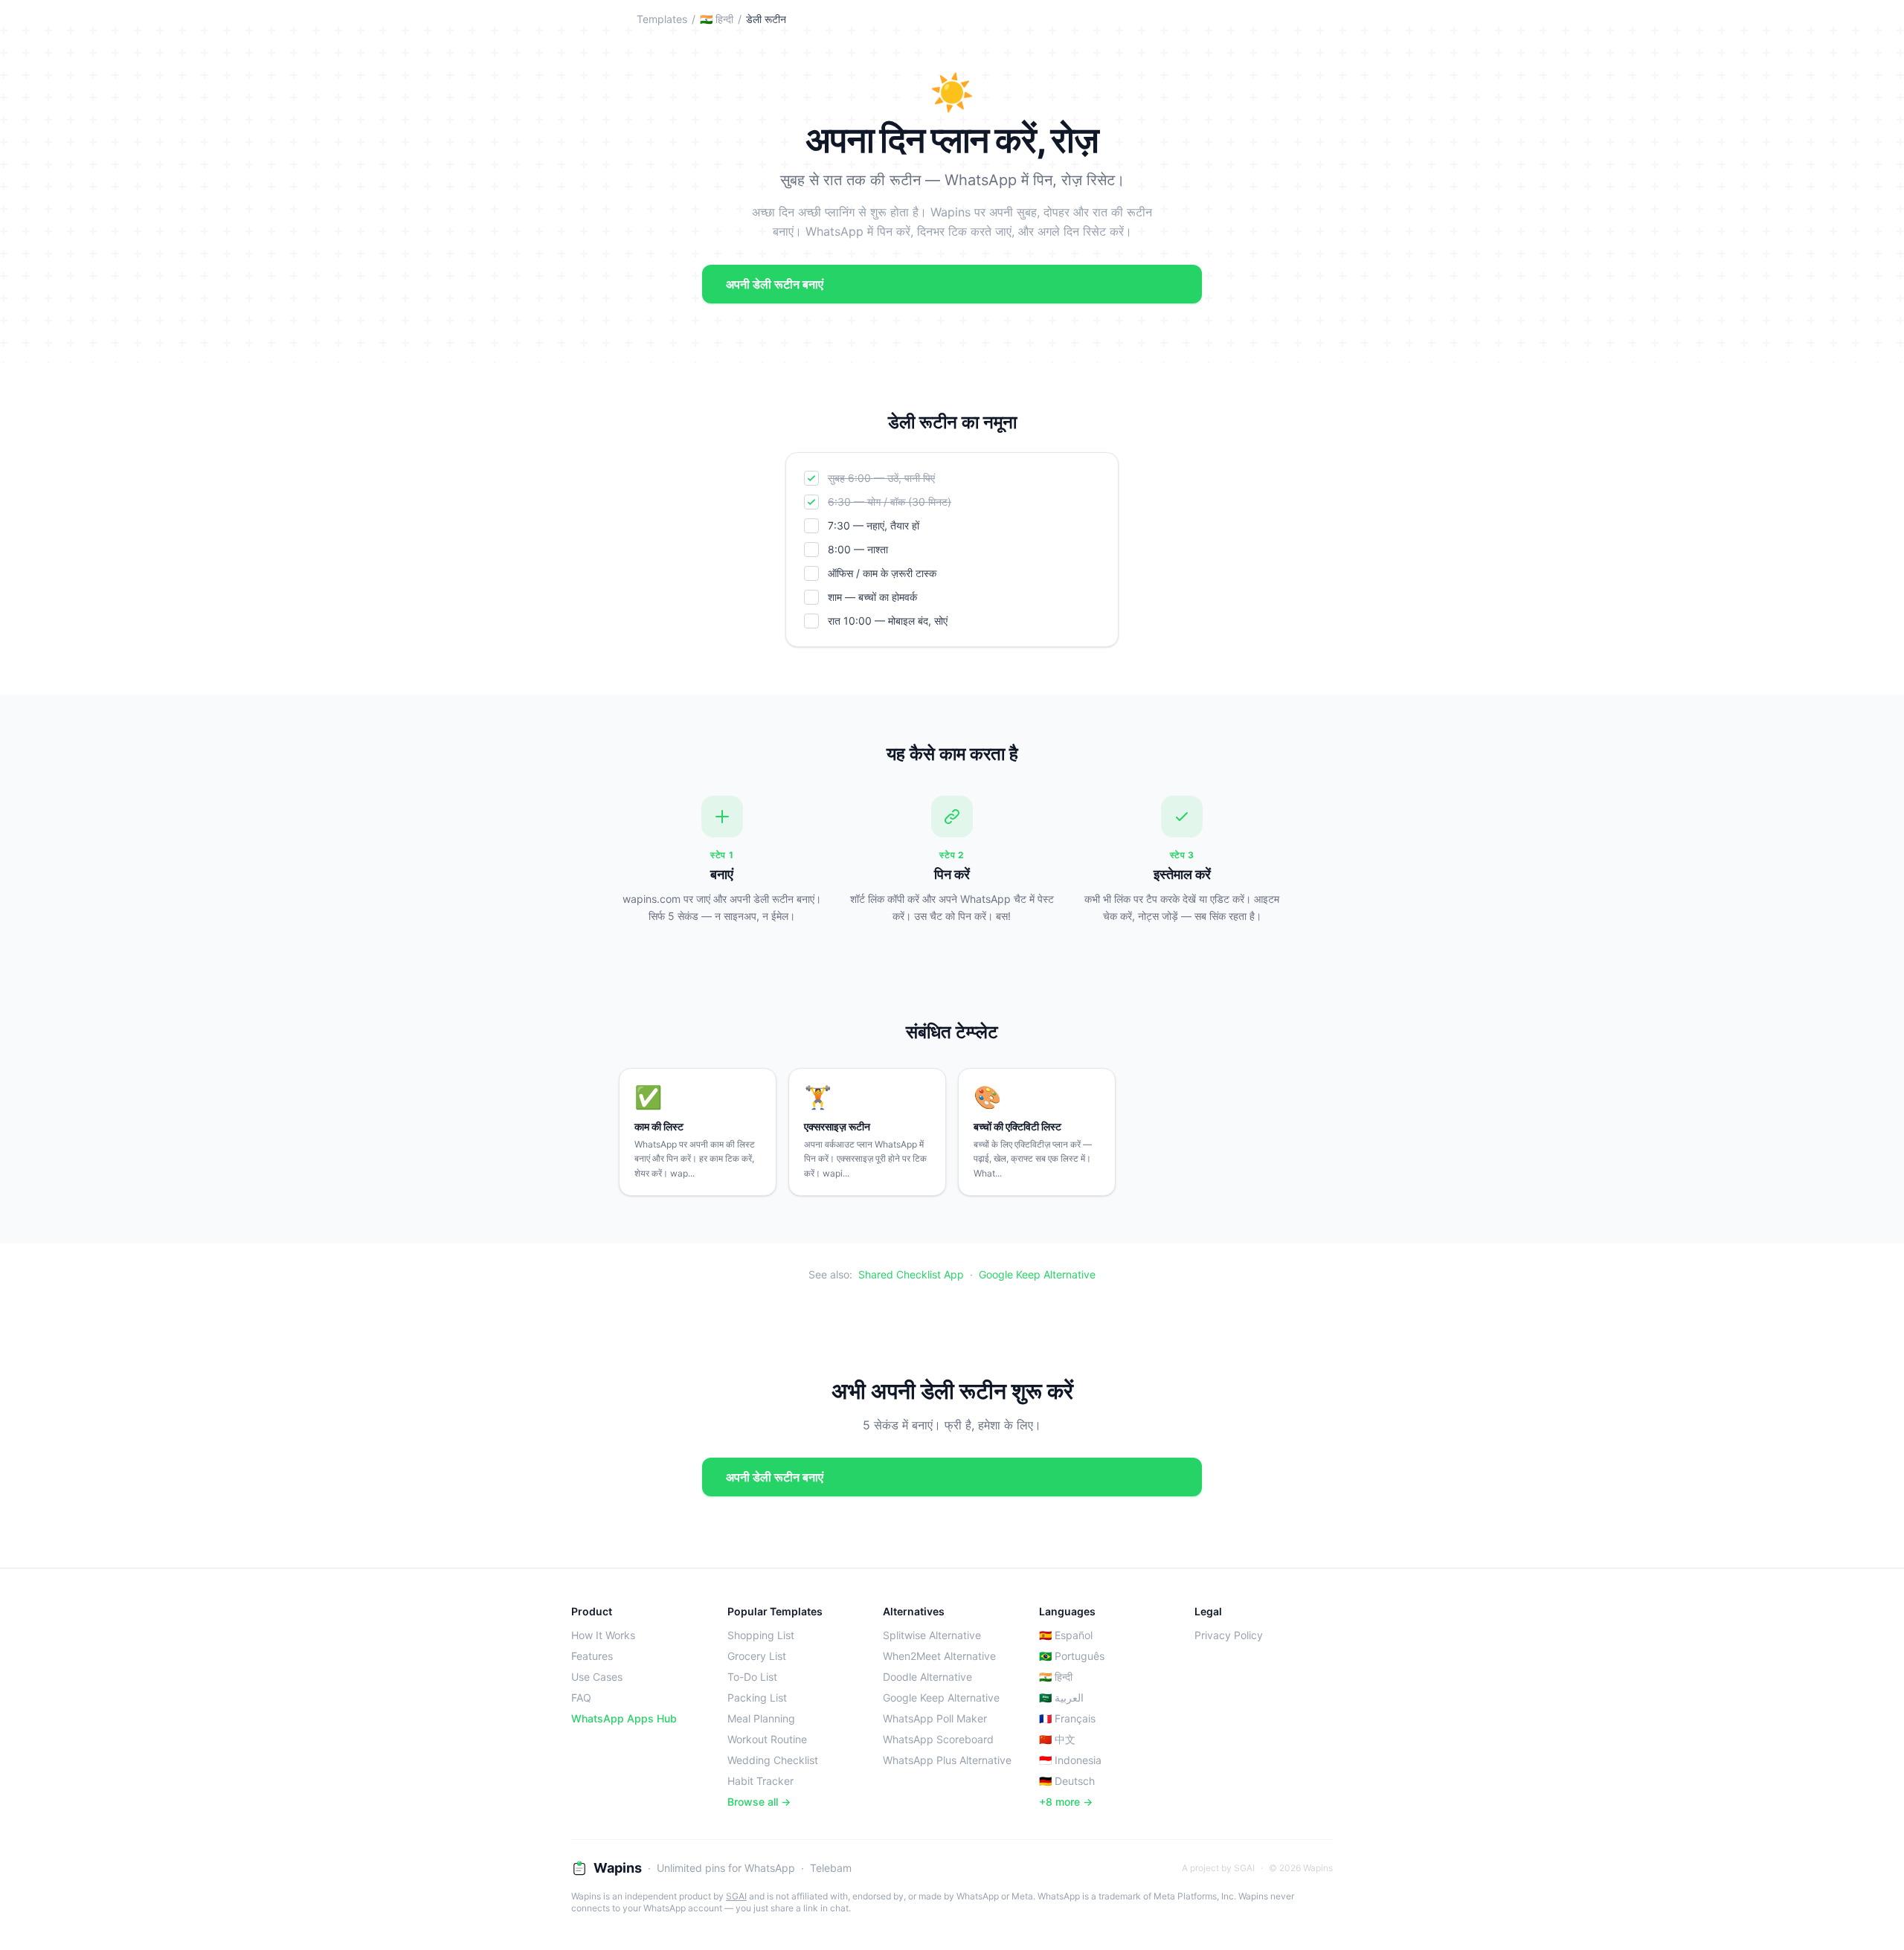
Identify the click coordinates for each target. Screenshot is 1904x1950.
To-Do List (752, 1677)
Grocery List (757, 1656)
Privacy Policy (1229, 1635)
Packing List (757, 1698)
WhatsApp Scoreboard (938, 1739)
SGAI (736, 1896)
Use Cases (597, 1677)
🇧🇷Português (1072, 1656)
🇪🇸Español (1066, 1635)
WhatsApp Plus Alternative (947, 1760)
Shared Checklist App (911, 1274)
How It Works (603, 1635)
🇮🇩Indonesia (1070, 1760)
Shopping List (761, 1635)
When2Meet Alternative (939, 1656)
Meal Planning (761, 1718)
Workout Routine (767, 1739)
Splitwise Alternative (932, 1635)
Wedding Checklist (773, 1760)
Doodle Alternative (927, 1677)
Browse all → (759, 1802)
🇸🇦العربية (1061, 1698)
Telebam (831, 1868)
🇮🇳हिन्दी (717, 19)
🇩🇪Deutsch (1067, 1781)
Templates (662, 19)
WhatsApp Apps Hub (624, 1718)
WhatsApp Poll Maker (935, 1718)
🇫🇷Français (1067, 1718)
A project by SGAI (1218, 1868)
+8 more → (1066, 1802)
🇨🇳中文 (1057, 1739)
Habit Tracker (760, 1781)
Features (592, 1656)
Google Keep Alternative (1037, 1274)
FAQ (581, 1698)
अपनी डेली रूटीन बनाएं (775, 284)
